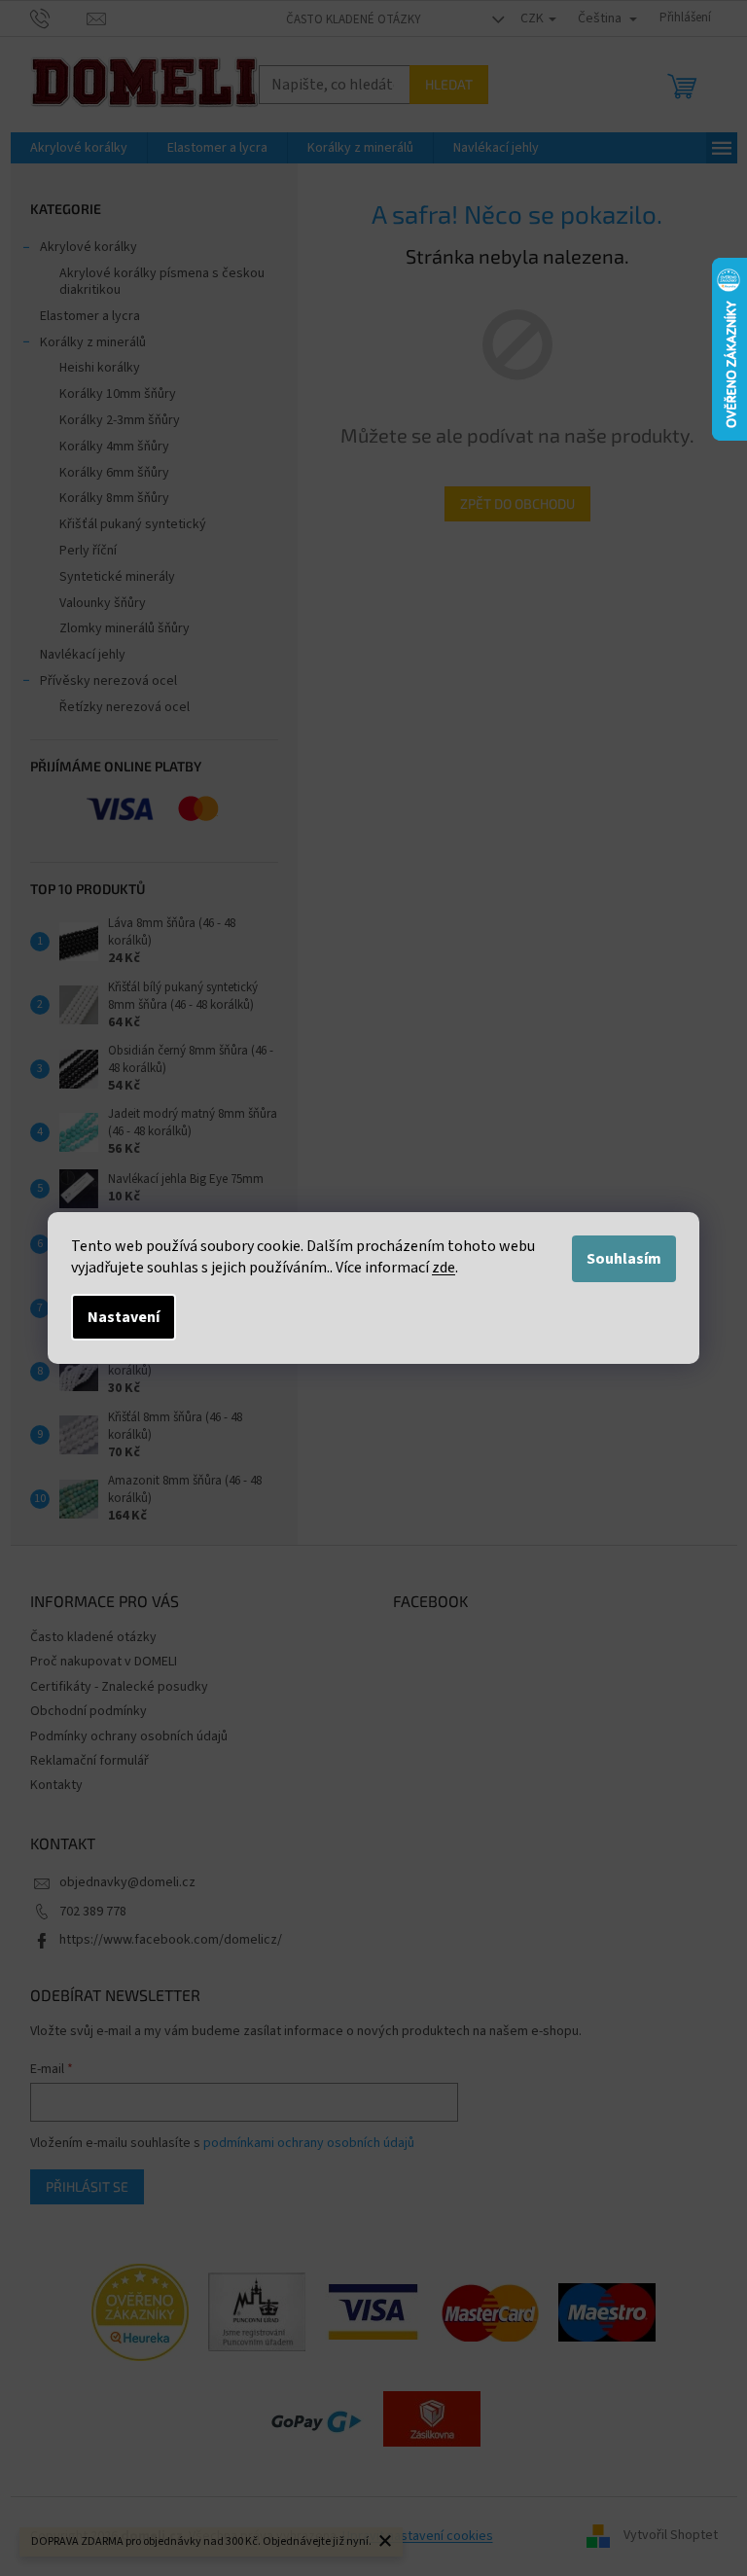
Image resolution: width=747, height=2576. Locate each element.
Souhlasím (624, 1259)
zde (444, 1268)
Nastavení (124, 1317)
